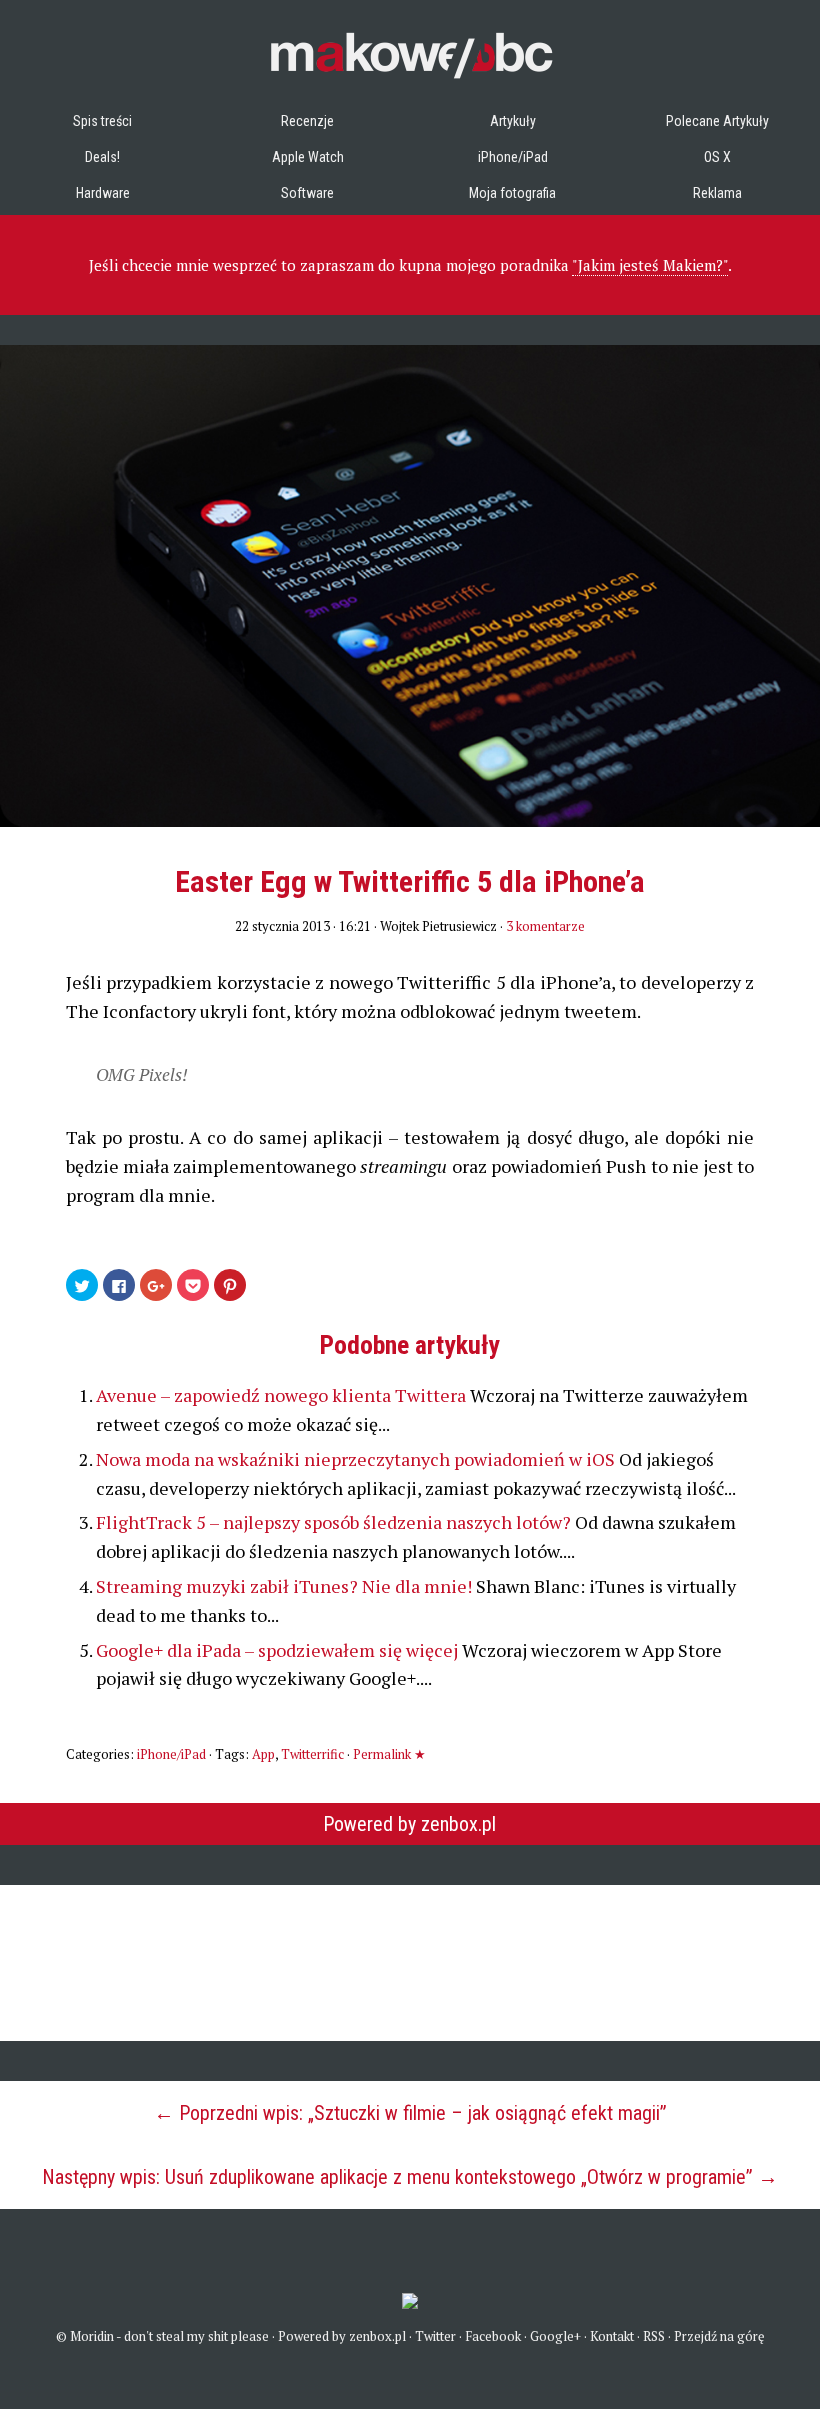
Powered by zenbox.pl (409, 1824)
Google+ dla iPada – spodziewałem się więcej (279, 1650)
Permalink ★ (389, 1754)
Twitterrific (312, 1754)
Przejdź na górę (719, 2336)
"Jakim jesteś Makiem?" (650, 265)
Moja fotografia (512, 193)
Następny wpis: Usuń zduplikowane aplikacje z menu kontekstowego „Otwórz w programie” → (410, 2177)
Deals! (102, 157)
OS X (717, 157)
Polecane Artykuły (717, 121)
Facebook (493, 2336)
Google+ (555, 2336)
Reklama (717, 193)
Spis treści (102, 121)
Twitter (435, 2336)
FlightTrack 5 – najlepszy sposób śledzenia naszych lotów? (335, 1522)
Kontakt (612, 2336)
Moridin (92, 2336)
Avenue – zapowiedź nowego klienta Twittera (283, 1395)
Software (307, 193)
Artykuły (513, 121)
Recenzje (307, 121)
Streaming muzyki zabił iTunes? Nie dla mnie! (286, 1586)
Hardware (103, 193)
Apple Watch (308, 157)
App (263, 1754)
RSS (654, 2336)
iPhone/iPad (513, 157)
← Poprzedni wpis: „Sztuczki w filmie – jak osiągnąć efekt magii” (410, 2113)
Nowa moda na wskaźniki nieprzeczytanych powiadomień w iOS (357, 1459)
